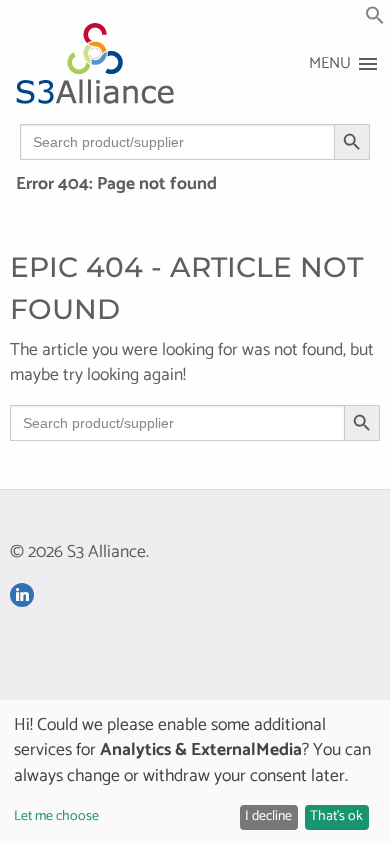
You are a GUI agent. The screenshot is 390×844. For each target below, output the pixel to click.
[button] (375, 20)
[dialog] (195, 772)
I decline (268, 816)
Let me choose (56, 816)
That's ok (336, 816)
